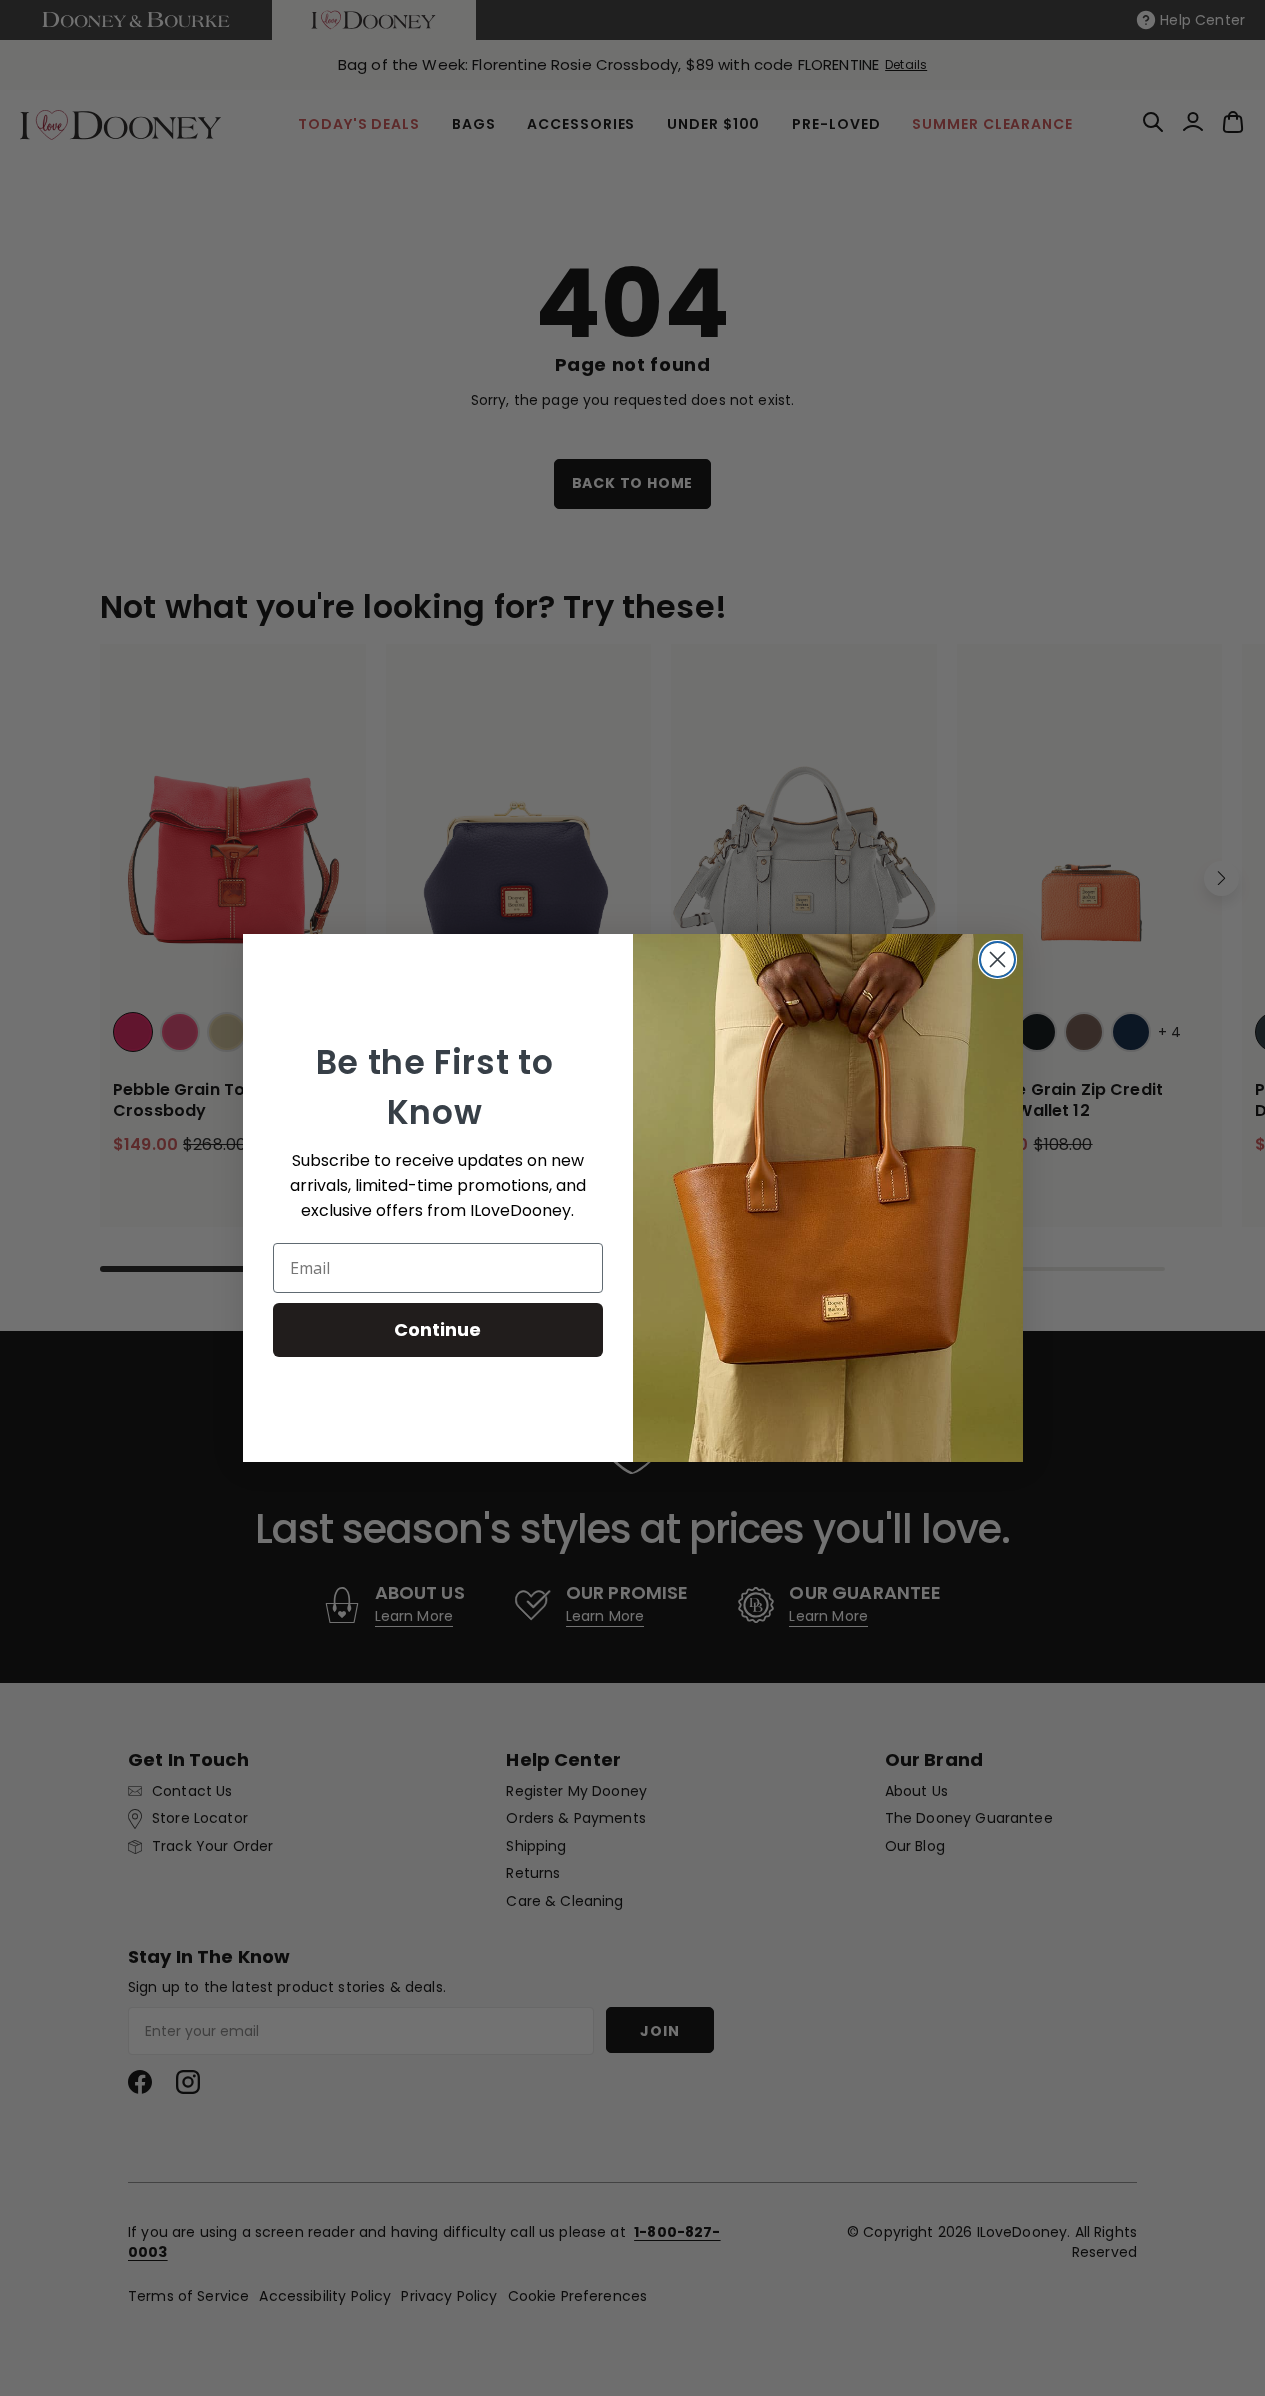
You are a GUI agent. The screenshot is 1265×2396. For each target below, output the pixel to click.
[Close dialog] (997, 959)
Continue (437, 1329)
